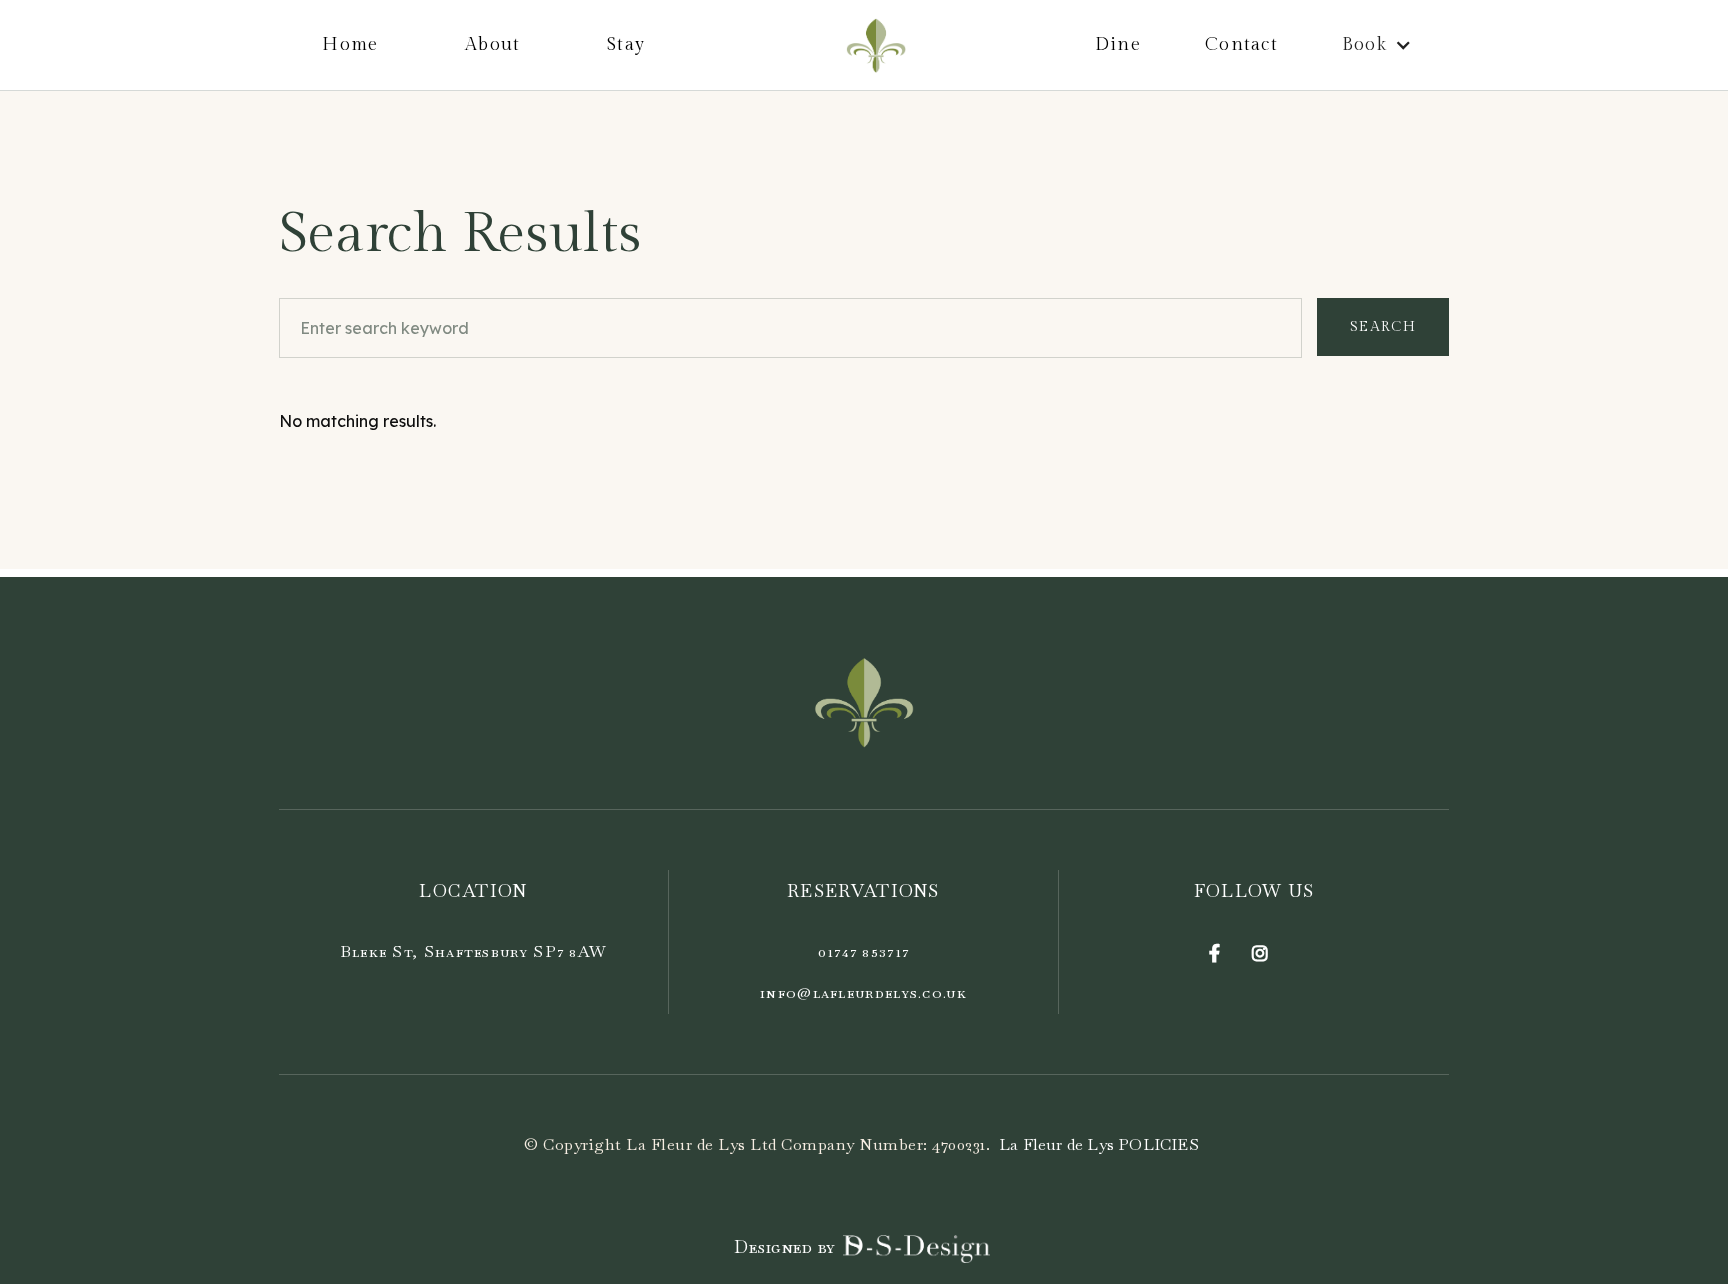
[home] (876, 45)
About (493, 44)
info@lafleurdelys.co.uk (863, 993)
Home (350, 44)
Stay (626, 44)
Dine (1118, 44)
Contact (1241, 44)
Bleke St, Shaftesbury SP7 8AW (474, 952)
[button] (1379, 45)
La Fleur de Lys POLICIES (1099, 1144)
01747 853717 (864, 952)
